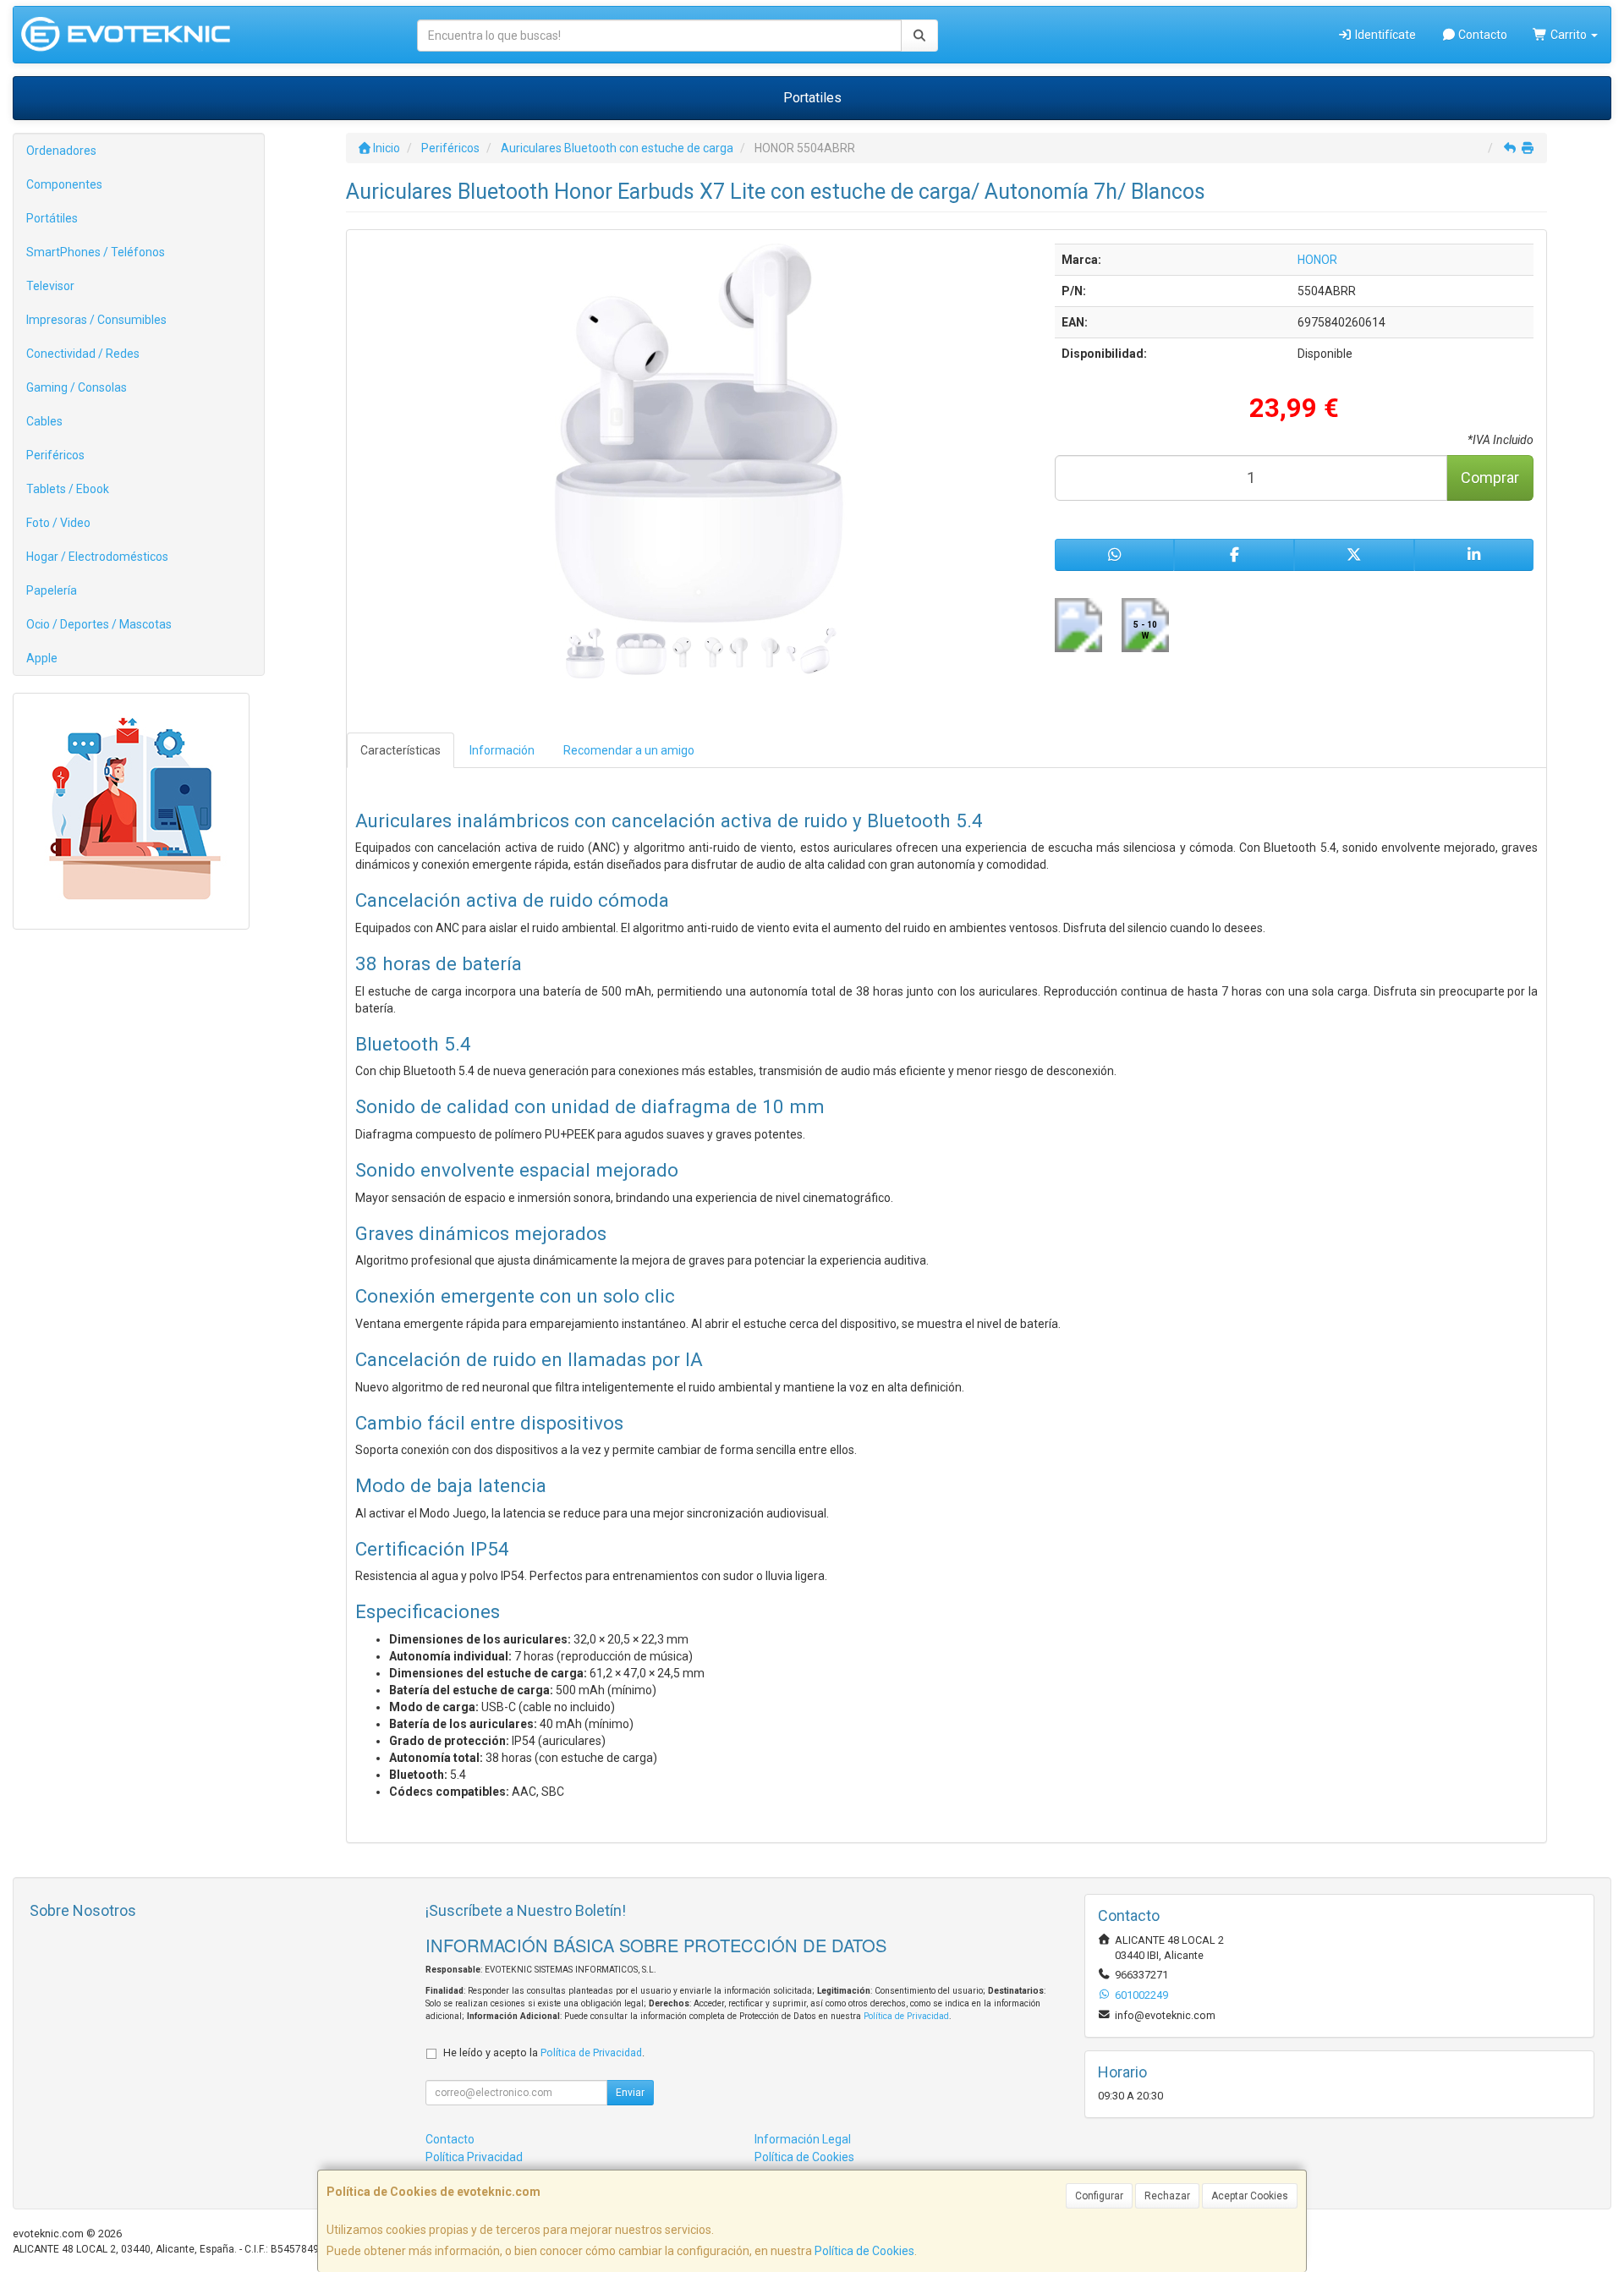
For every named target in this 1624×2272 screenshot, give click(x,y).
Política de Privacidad (906, 2016)
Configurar (1099, 2196)
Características (401, 750)
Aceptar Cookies (1250, 2196)
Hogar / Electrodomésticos (97, 557)
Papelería (52, 590)
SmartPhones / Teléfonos (96, 252)
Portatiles (812, 98)
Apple (42, 658)
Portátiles (52, 218)
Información (502, 750)
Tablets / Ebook (68, 489)
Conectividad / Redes (83, 354)
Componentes (64, 184)
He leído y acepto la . (544, 2052)
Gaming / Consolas (77, 387)
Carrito (1569, 35)
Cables (44, 421)
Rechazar (1167, 2196)
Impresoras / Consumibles (96, 320)
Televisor (50, 286)
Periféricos (55, 455)
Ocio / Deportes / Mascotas (99, 624)
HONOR (1317, 260)
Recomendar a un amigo (629, 750)
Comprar (1490, 477)
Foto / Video (58, 523)
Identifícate (1384, 35)
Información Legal (803, 2139)
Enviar (630, 2093)
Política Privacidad (474, 2157)
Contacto (1481, 35)
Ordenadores (61, 151)
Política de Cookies (864, 2251)
